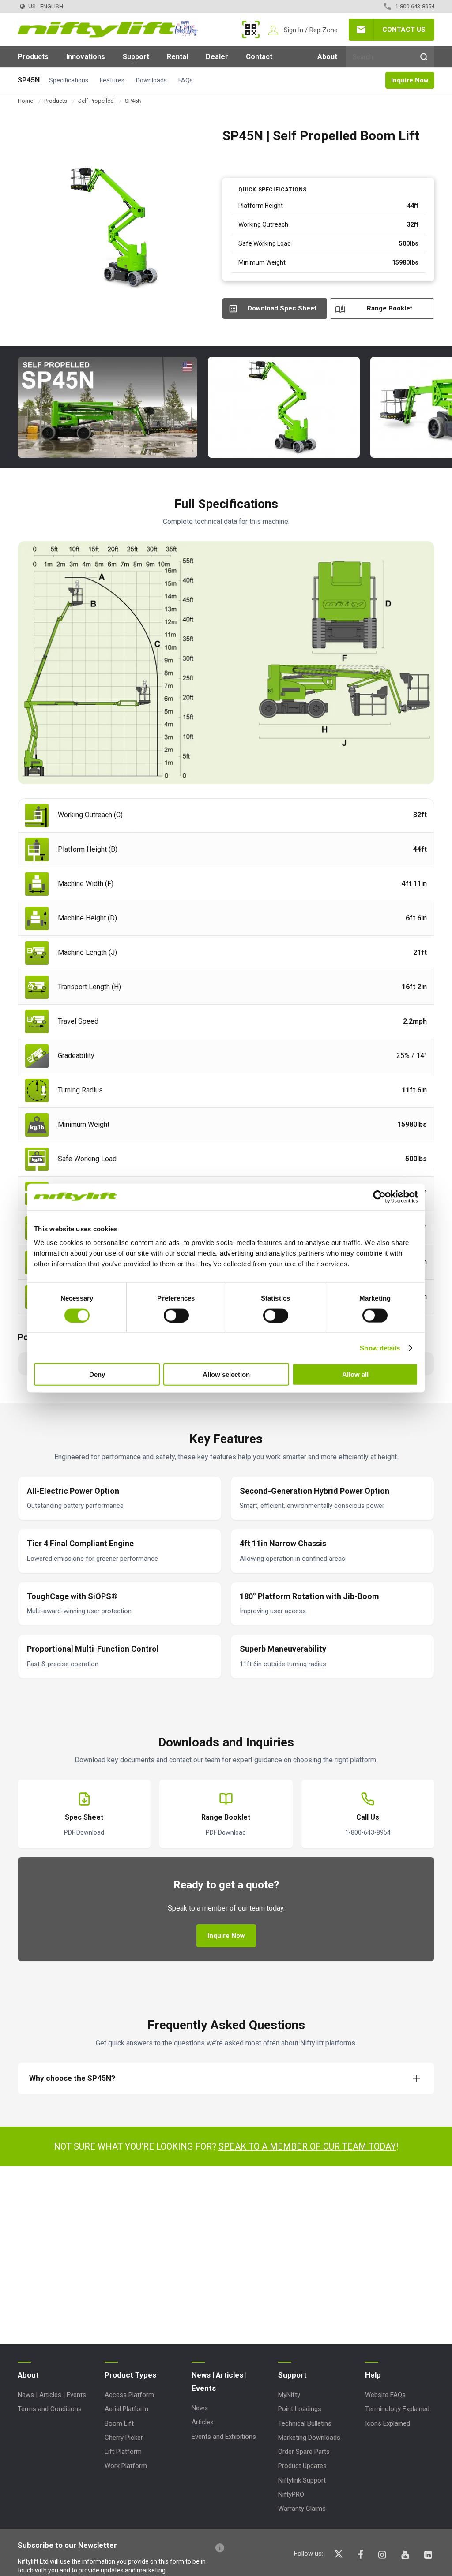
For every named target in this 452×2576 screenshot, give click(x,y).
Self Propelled (96, 101)
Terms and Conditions (50, 2409)
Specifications (69, 80)
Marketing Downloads (309, 2438)
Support (136, 57)
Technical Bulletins (305, 2423)
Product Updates (302, 2466)
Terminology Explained (397, 2409)
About (327, 57)
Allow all (355, 1374)
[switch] (176, 1315)
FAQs (186, 80)
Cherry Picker (124, 2438)
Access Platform (129, 2395)
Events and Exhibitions (224, 2437)
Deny (97, 1374)
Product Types (130, 2375)
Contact (259, 57)
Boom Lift (119, 2423)
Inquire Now (410, 80)
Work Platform (126, 2466)
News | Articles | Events (52, 2395)
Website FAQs (385, 2395)
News (200, 2408)
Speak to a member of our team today (307, 2146)
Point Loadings (300, 2409)
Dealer (217, 57)
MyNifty (251, 30)
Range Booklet (390, 308)
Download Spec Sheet (282, 308)
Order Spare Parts (304, 2452)
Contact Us (404, 30)
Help (373, 2375)
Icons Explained (388, 2423)
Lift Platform (123, 2452)
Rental (177, 57)
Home (25, 101)
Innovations (86, 57)
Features (112, 80)
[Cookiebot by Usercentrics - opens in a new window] (379, 1196)
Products (33, 57)
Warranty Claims (302, 2509)
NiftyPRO (291, 2494)
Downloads (151, 80)
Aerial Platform (126, 2409)
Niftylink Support (302, 2480)
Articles (203, 2422)
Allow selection (226, 1374)
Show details (380, 1348)
